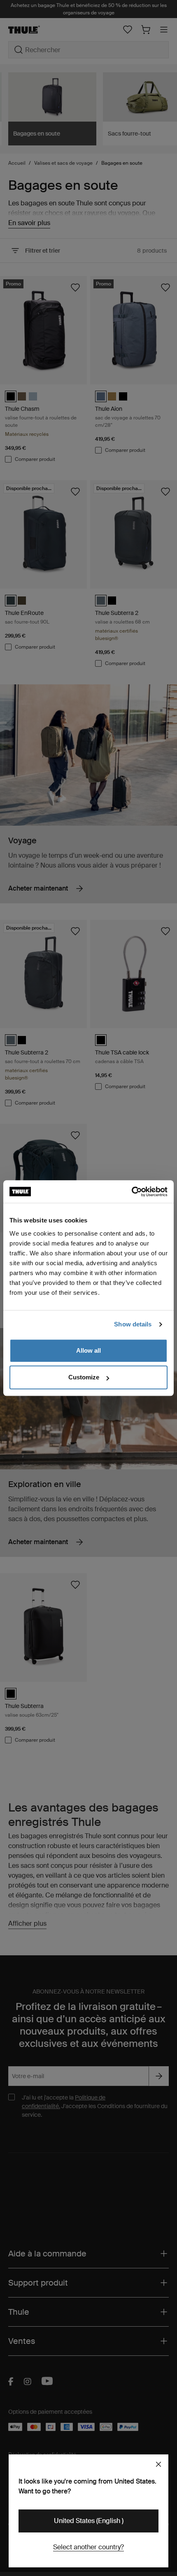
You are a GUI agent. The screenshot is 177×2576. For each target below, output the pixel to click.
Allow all (88, 1350)
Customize (84, 1377)
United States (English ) (89, 2521)
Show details (133, 1324)
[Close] (158, 2464)
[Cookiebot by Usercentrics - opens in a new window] (132, 1192)
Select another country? (88, 2547)
